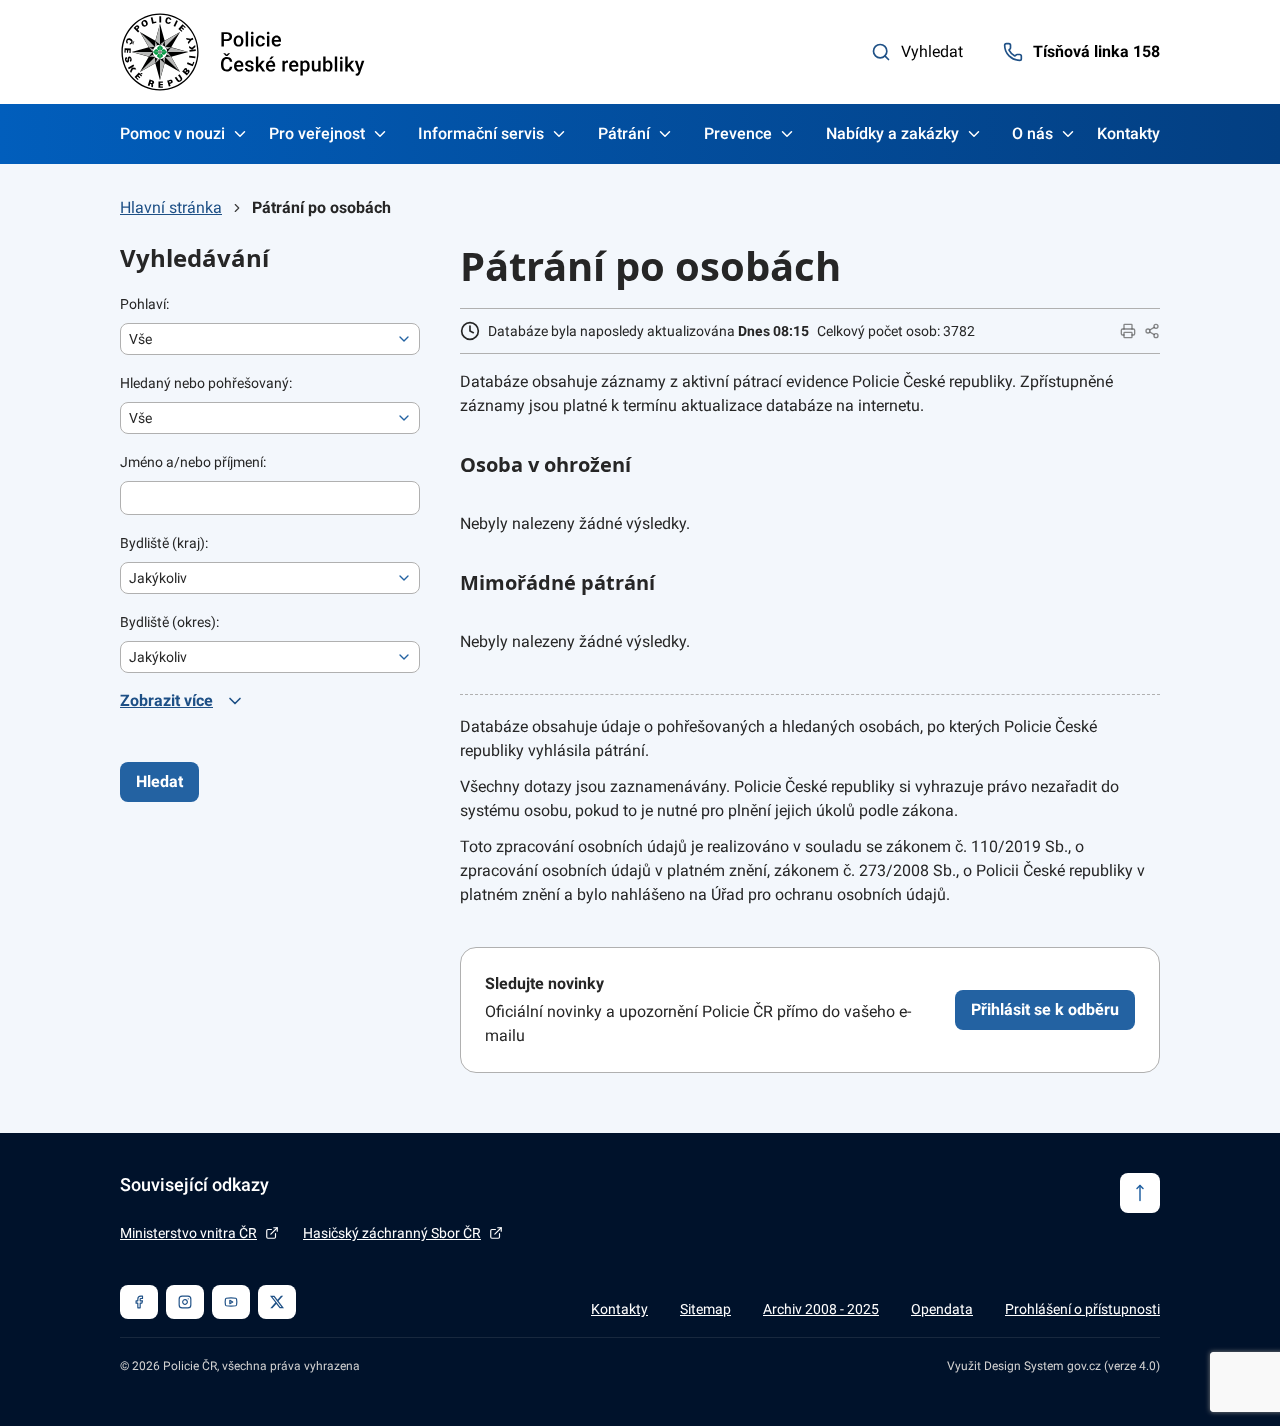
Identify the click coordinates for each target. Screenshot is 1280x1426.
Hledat (159, 781)
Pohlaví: (144, 304)
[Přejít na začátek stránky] (1140, 1193)
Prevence (738, 133)
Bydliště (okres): (169, 622)
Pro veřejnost (317, 133)
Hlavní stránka (171, 207)
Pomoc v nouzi (172, 133)
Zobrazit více (166, 700)
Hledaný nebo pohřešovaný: (206, 383)
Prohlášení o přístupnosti (1082, 1309)
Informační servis (481, 133)
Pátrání (624, 133)
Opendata (942, 1309)
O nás (1032, 133)
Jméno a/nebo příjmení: (193, 462)
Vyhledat (932, 51)
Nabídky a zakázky (892, 133)
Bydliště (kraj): (164, 543)
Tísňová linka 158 (1096, 51)
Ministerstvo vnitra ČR (188, 1233)
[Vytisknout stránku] (1128, 331)
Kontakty (1128, 133)
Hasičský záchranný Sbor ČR (392, 1233)
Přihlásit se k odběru (1045, 1009)
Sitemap (705, 1309)
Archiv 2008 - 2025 (821, 1309)
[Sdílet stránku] (1152, 331)
